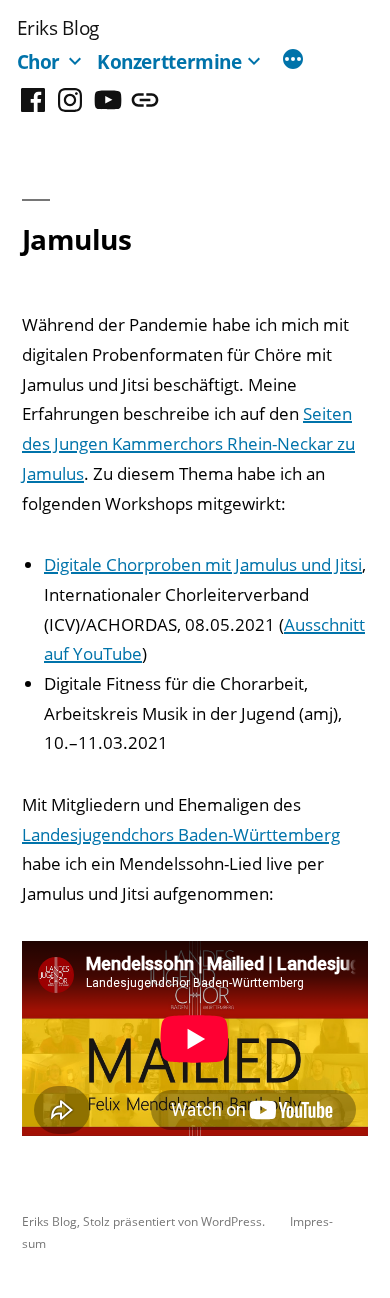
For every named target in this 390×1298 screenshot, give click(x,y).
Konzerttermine (169, 61)
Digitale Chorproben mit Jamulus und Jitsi (203, 564)
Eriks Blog (58, 27)
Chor (39, 61)
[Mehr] (293, 61)
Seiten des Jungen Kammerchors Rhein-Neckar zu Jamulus (188, 443)
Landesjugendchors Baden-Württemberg (181, 834)
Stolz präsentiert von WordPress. (175, 1221)
